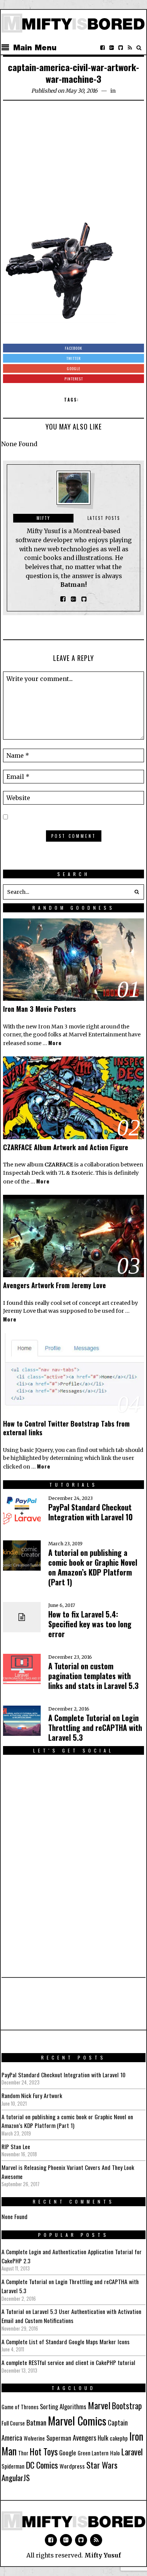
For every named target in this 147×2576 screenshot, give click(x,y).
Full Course (13, 2423)
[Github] (121, 48)
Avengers (84, 2437)
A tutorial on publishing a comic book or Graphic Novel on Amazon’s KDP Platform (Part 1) (93, 1567)
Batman (36, 2422)
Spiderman (13, 2466)
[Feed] (130, 48)
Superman (59, 2438)
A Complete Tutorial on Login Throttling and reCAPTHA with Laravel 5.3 (95, 1728)
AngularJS (16, 2478)
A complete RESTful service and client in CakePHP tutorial (68, 2362)
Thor (23, 2453)
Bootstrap (127, 2405)
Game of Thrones (20, 2407)
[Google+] (112, 48)
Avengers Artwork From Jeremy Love (54, 1285)
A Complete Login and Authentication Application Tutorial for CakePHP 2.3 (72, 2256)
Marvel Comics (77, 2420)
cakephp (119, 2438)
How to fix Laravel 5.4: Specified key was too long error (90, 1624)
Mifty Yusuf (103, 2555)
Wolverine (34, 2438)
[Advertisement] (73, 163)
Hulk (103, 2438)
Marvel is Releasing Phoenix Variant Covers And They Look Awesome (68, 2172)
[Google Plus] (66, 2540)
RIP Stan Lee (16, 2146)
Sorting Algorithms (63, 2406)
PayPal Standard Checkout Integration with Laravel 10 (90, 1512)
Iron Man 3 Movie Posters (39, 1009)
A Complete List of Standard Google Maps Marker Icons (66, 2342)
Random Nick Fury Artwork (32, 2095)
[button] (136, 892)
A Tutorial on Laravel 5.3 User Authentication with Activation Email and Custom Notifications (71, 2316)
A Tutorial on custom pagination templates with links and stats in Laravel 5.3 (93, 1676)
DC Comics (42, 2465)
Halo (115, 2453)
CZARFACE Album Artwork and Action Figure (66, 1147)
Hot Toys (44, 2451)
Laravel (132, 2451)
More (55, 1043)
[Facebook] (103, 48)
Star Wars (102, 2465)
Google (68, 2453)
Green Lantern (93, 2453)
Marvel (99, 2405)
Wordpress (72, 2466)
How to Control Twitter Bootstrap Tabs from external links (66, 1428)
